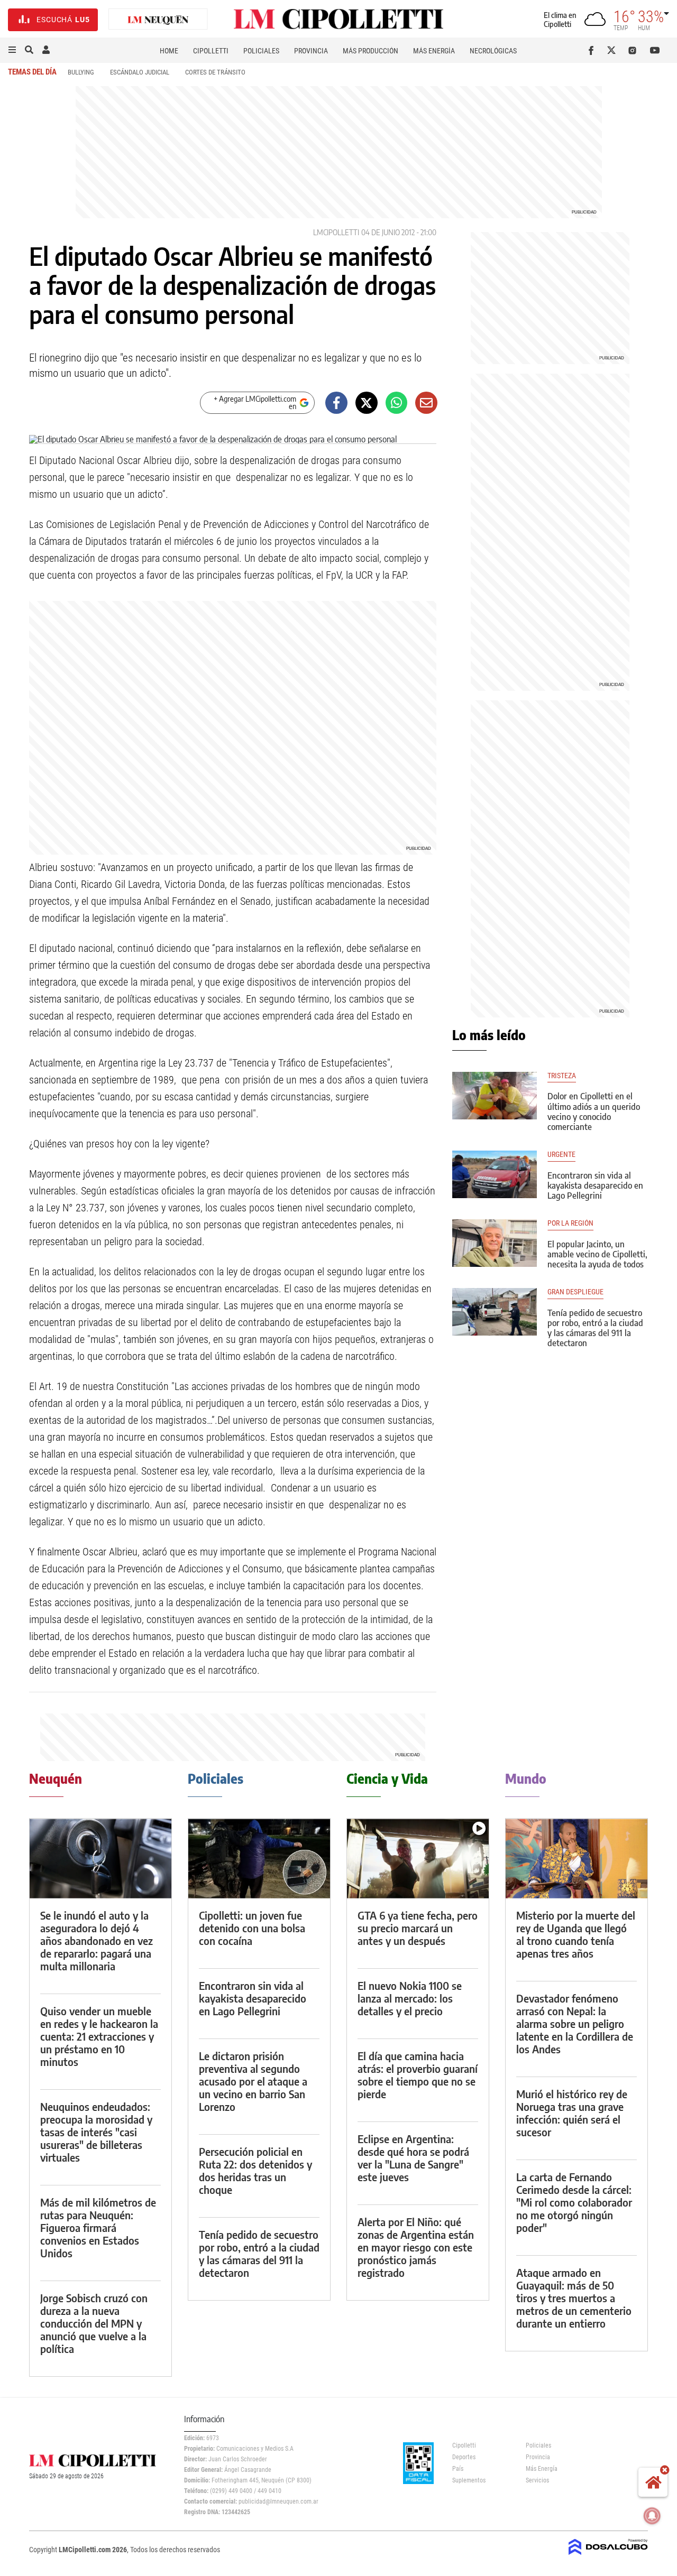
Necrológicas (493, 51)
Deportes (464, 2457)
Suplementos (469, 2480)
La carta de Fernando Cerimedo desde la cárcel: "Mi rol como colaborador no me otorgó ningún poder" (574, 2202)
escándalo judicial (140, 72)
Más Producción (370, 51)
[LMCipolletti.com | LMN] (158, 20)
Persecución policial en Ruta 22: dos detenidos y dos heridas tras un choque (255, 2170)
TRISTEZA (562, 1076)
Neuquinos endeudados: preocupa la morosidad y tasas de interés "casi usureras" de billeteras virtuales (96, 2132)
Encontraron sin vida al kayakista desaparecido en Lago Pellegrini (595, 1185)
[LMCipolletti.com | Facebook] (593, 50)
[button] (12, 50)
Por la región (570, 1223)
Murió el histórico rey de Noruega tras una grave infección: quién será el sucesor (572, 2113)
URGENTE (561, 1155)
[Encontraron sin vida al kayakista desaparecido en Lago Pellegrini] (495, 1174)
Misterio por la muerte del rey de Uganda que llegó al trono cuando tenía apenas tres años (576, 1934)
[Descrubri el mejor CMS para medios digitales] (608, 2556)
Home (169, 51)
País (458, 2469)
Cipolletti (211, 51)
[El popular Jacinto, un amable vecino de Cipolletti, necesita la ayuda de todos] (495, 1243)
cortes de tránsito (215, 72)
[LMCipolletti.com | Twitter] (614, 50)
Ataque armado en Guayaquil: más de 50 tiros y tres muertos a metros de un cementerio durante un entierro (574, 2298)
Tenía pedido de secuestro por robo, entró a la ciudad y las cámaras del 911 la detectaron (595, 1328)
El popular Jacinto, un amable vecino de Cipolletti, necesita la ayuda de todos (597, 1254)
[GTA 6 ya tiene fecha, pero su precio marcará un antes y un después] (418, 1859)
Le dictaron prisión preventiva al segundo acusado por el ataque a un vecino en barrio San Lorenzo (253, 2081)
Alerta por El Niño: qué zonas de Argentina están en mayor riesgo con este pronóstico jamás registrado (416, 2247)
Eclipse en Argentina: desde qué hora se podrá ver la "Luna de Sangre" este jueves (413, 2158)
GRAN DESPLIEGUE (575, 1292)
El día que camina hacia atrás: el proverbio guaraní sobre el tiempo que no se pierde (418, 2075)
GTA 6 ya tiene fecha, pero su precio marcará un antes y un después (418, 1928)
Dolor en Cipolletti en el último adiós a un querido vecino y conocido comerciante (594, 1111)
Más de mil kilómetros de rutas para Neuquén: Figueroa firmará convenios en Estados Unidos (98, 2227)
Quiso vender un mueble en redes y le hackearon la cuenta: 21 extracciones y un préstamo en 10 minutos (99, 2036)
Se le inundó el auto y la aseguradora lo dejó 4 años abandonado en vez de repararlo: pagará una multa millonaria (97, 1940)
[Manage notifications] (652, 2516)
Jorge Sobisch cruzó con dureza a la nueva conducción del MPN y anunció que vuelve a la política (94, 2323)
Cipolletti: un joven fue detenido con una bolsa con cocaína (252, 1928)
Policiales (261, 51)
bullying (81, 72)
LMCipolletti (336, 232)
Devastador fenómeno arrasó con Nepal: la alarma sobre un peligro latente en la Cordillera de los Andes (575, 2023)
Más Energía (434, 51)
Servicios (537, 2480)
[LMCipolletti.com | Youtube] (655, 50)
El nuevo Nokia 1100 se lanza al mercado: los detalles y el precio (410, 1998)
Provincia (311, 51)
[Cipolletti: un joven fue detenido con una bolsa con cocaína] (259, 1859)
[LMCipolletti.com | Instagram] (634, 50)
